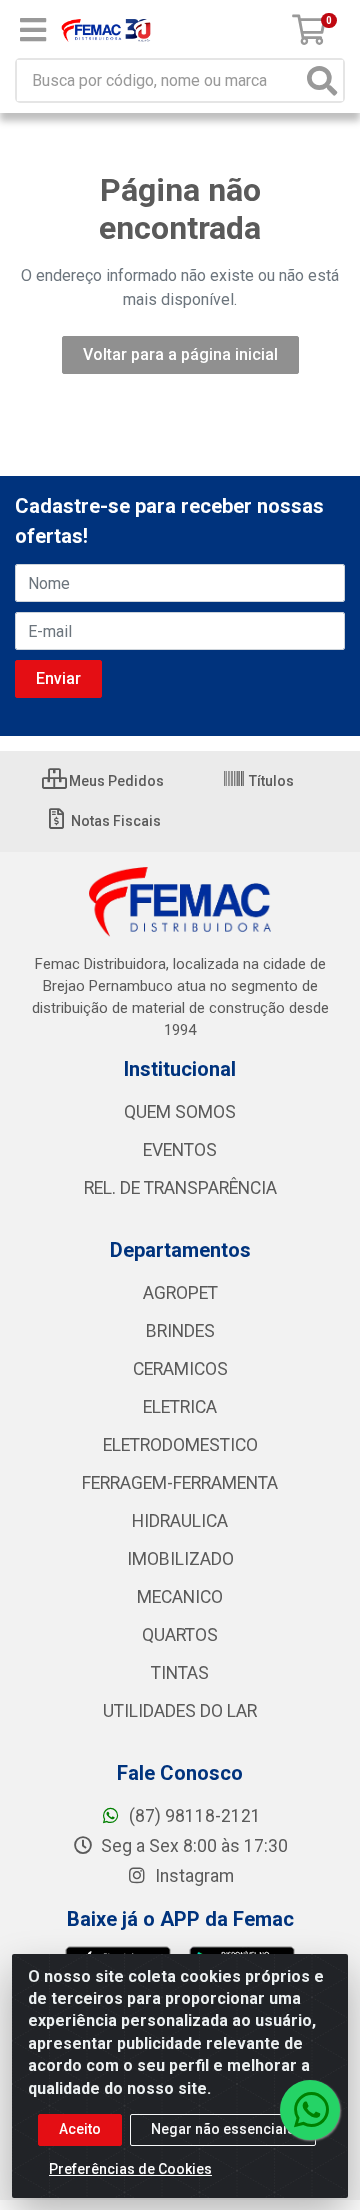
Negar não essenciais (223, 2129)
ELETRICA (180, 1407)
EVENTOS (180, 1150)
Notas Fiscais (114, 821)
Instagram (192, 1876)
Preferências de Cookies (130, 2169)
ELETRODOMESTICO (180, 1445)
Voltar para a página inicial (180, 354)
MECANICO (180, 1597)
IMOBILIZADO (180, 1559)
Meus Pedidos (115, 781)
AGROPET (180, 1293)
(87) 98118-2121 (193, 1816)
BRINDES (180, 1331)
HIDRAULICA (180, 1521)
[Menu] (33, 30)
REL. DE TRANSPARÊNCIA (180, 1188)
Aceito (80, 2129)
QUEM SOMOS (180, 1112)
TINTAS (180, 1673)
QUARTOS (180, 1635)
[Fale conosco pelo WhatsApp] (310, 2110)
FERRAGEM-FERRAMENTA (180, 1483)
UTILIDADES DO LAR (180, 1711)
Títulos (270, 781)
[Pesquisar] (322, 80)
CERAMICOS (180, 1369)
